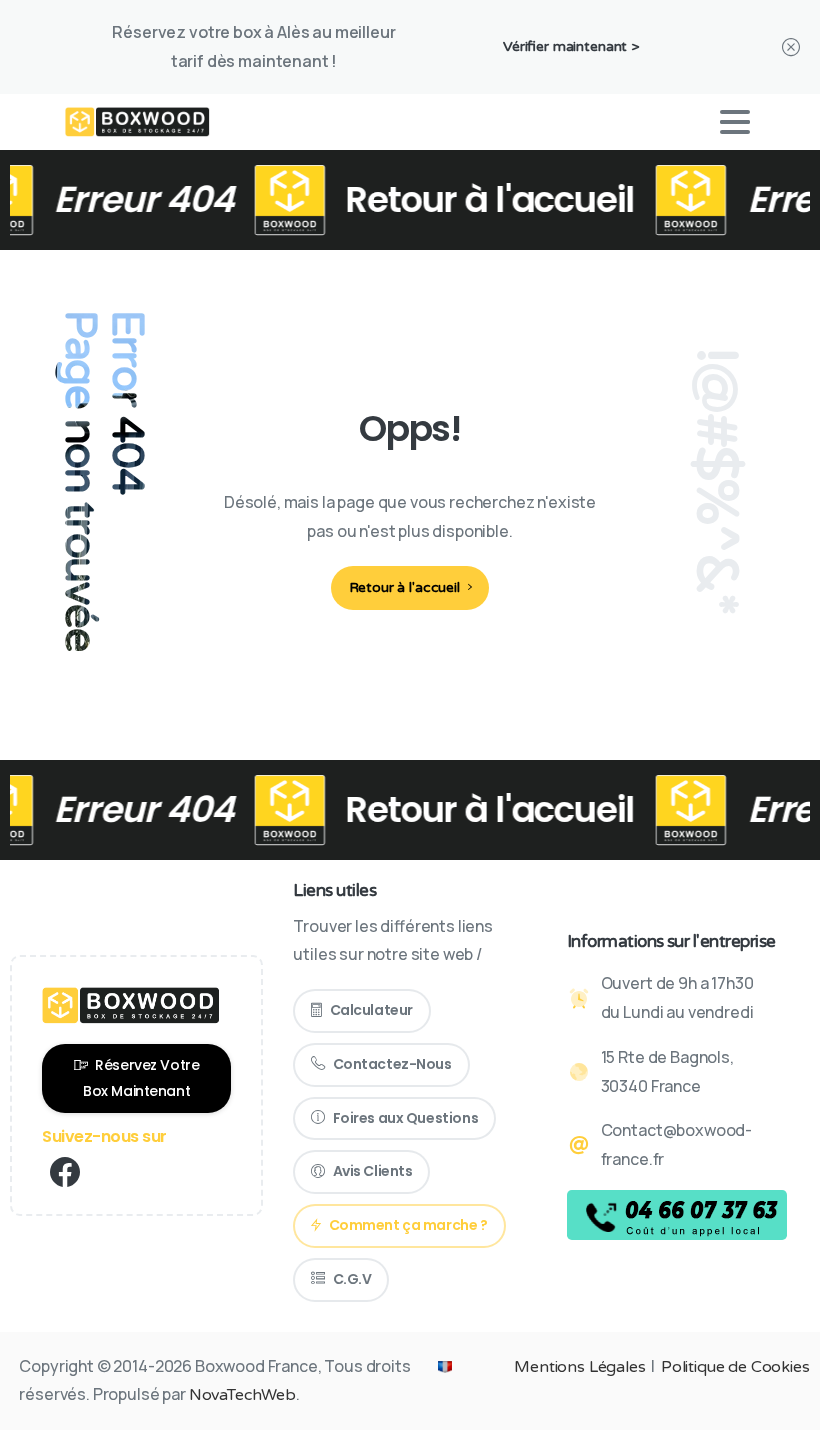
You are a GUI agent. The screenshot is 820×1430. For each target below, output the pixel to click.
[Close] (791, 47)
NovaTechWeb (242, 1395)
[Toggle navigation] (735, 122)
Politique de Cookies (735, 1367)
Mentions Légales (579, 1367)
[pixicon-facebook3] (65, 1174)
